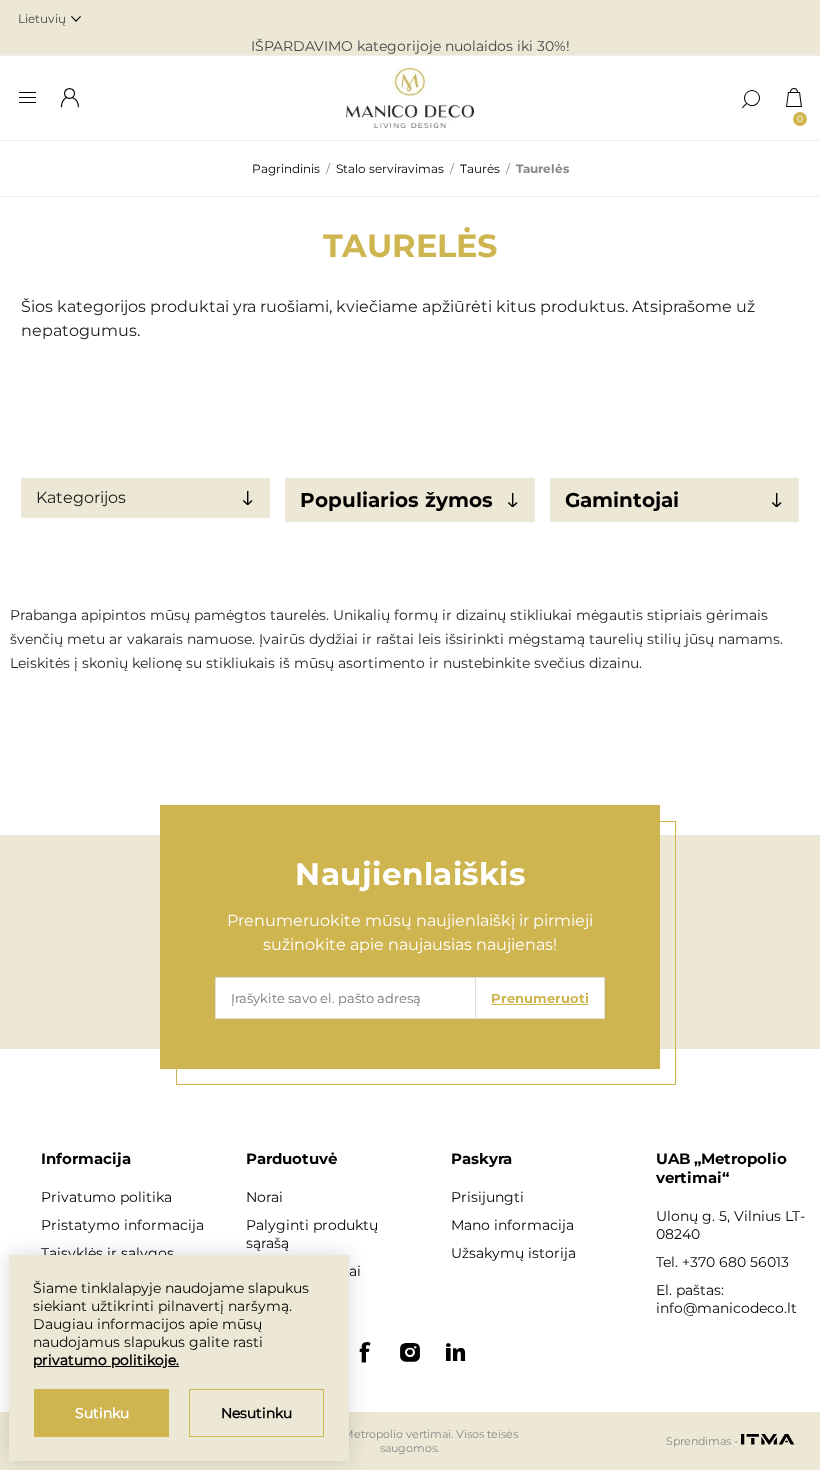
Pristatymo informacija (122, 1225)
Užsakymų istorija (513, 1253)
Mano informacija (512, 1225)
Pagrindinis (286, 168)
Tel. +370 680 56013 (722, 1262)
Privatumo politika (106, 1197)
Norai (264, 1197)
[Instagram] (410, 1352)
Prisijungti (487, 1197)
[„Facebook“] (364, 1352)
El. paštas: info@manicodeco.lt (726, 1299)
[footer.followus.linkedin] (456, 1352)
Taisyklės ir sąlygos (107, 1253)
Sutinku (102, 1413)
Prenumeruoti (540, 998)
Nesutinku (256, 1413)
